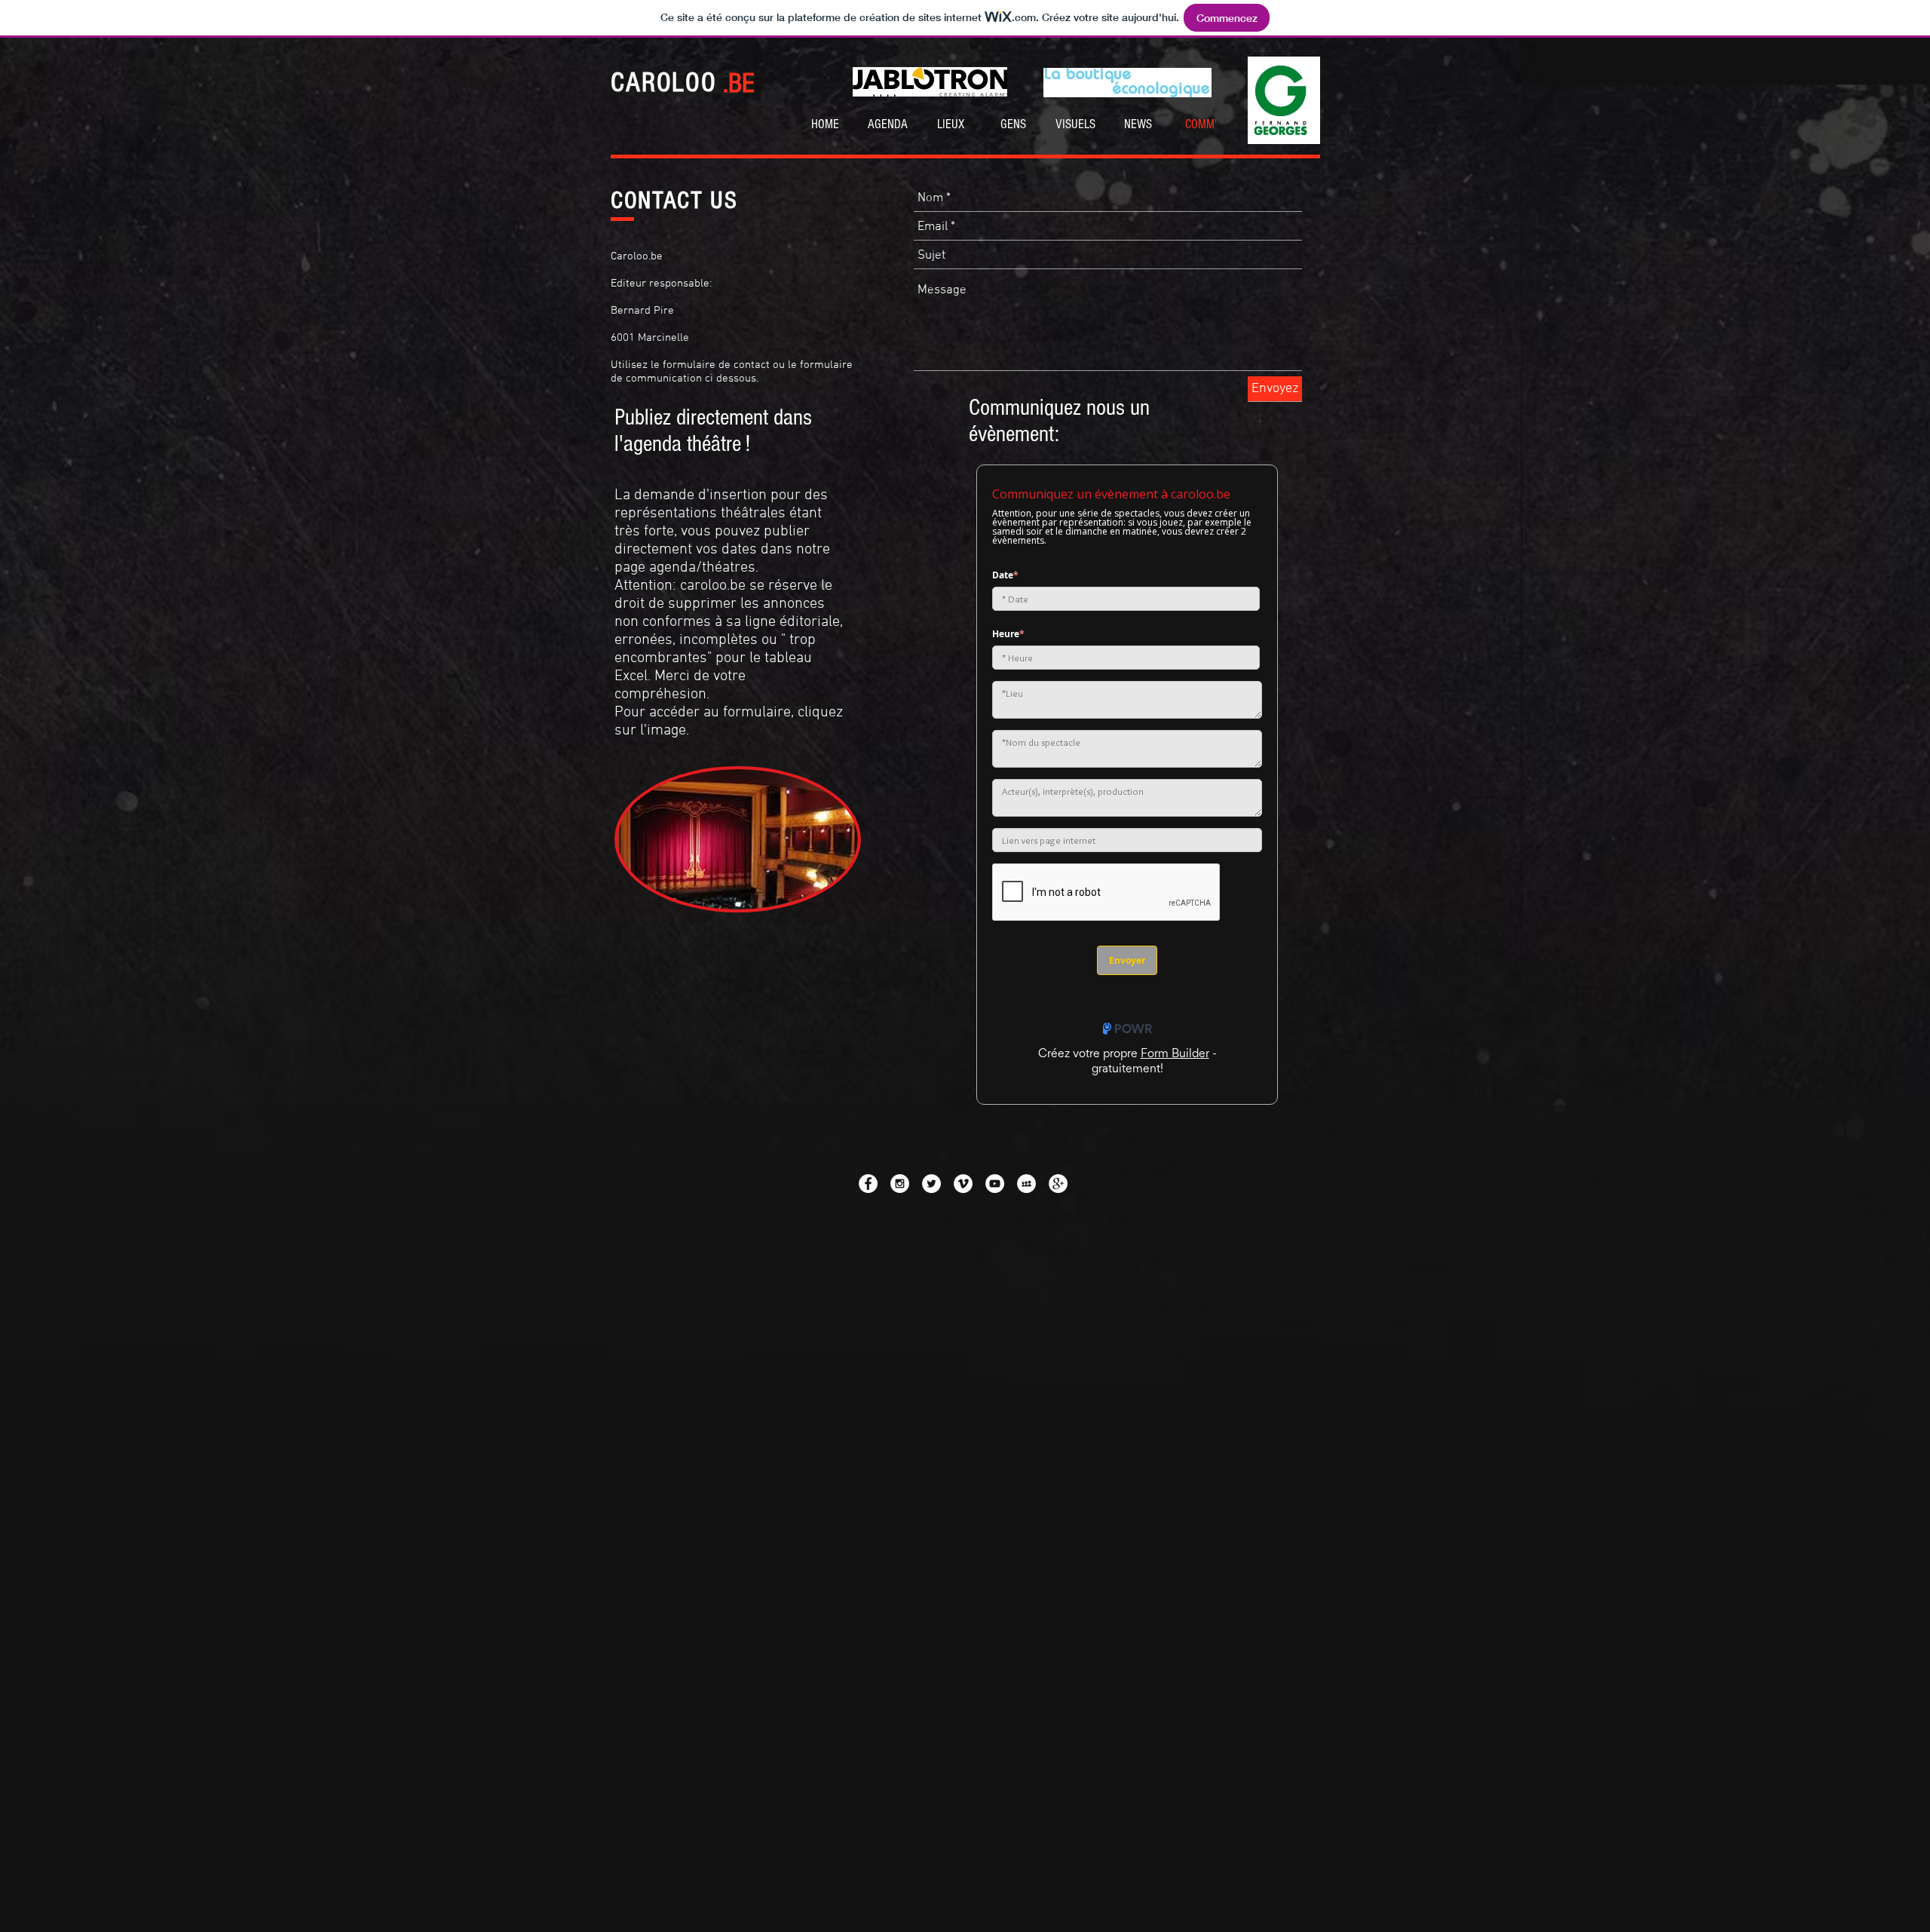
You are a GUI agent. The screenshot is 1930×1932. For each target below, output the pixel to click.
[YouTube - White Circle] (995, 1184)
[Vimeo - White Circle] (963, 1184)
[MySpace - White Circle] (1026, 1184)
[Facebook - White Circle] (868, 1184)
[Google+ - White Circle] (1058, 1184)
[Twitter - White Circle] (931, 1184)
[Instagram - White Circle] (900, 1184)
